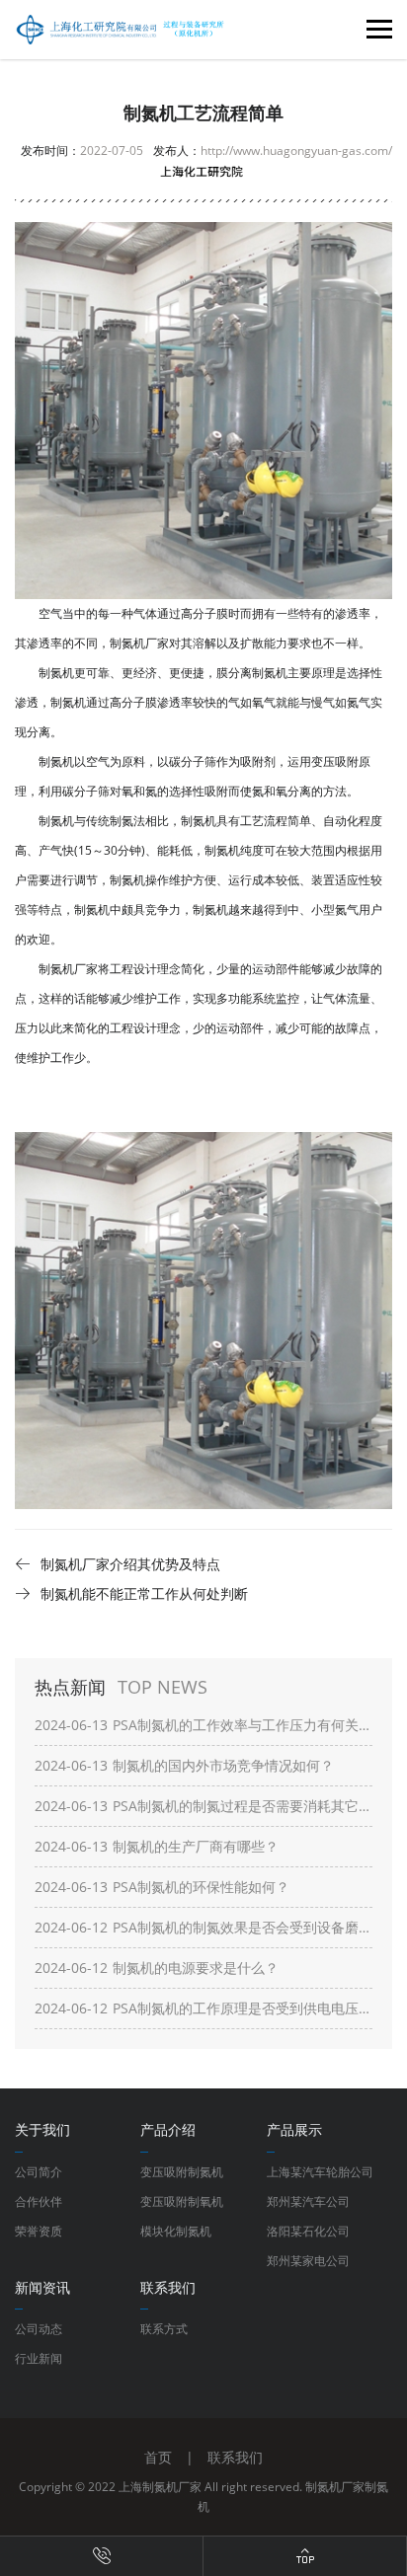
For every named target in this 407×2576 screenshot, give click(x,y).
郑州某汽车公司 (308, 2201)
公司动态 (39, 2329)
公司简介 (39, 2172)
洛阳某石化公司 (308, 2231)
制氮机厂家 (335, 2487)
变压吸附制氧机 (182, 2201)
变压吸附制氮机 (182, 2172)
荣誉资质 (39, 2231)
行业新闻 (39, 2358)
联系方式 (164, 2329)
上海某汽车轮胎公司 (320, 2172)
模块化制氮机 (176, 2231)
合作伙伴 (39, 2201)
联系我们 (235, 2457)
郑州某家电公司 (308, 2261)
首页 (158, 2457)
